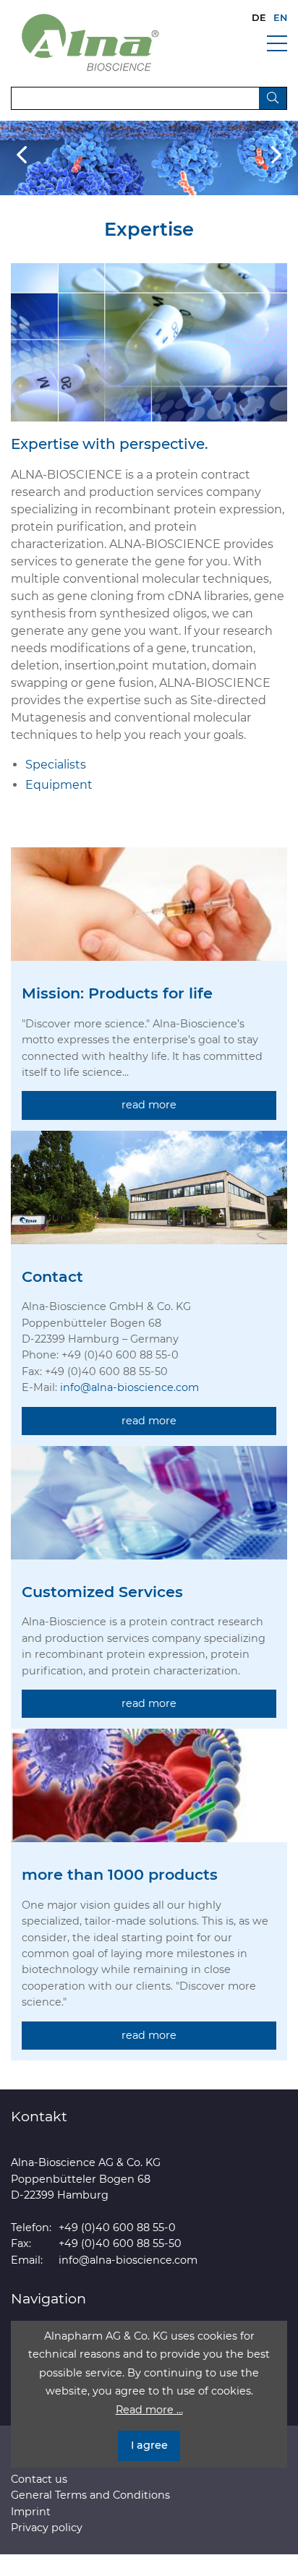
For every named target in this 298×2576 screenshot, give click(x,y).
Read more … (149, 2410)
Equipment (59, 785)
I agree (149, 2445)
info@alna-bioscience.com (129, 1387)
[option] (149, 158)
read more (149, 1105)
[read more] (149, 915)
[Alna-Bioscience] (90, 42)
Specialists (56, 765)
